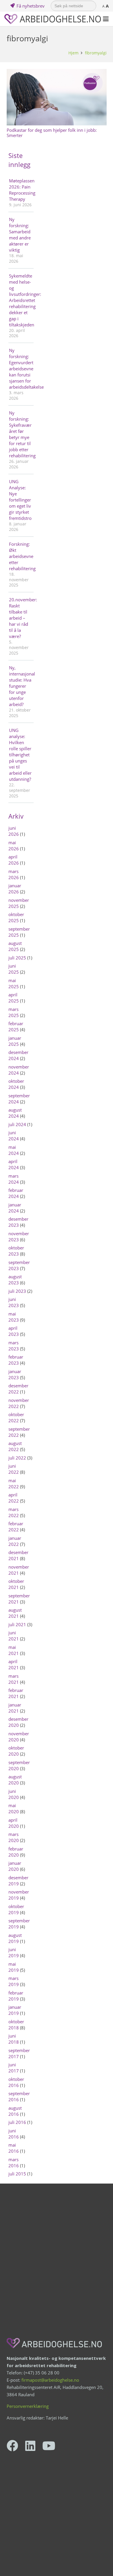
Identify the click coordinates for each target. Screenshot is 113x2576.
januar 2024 (15, 1208)
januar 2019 (15, 2010)
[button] (106, 19)
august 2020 (15, 1780)
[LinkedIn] (30, 2446)
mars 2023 (14, 1346)
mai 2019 (14, 1967)
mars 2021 (14, 1679)
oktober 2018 (16, 2025)
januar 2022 (15, 1541)
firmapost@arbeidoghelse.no (50, 2380)
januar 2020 (15, 1866)
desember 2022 (18, 1389)
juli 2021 (17, 1624)
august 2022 (15, 1446)
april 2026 (14, 860)
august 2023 (15, 1280)
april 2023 (14, 1331)
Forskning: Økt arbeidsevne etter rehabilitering (21, 556)
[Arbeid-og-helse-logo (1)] (53, 19)
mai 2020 (14, 1808)
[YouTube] (49, 2446)
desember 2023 (18, 1222)
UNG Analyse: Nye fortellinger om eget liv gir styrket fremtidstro (20, 500)
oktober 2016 (16, 2082)
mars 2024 (14, 1179)
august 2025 (15, 946)
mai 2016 (14, 2148)
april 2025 (14, 998)
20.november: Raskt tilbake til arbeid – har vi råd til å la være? (21, 618)
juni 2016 (14, 2134)
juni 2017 (14, 2068)
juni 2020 (14, 1794)
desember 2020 (18, 1722)
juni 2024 (14, 1136)
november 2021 (19, 1570)
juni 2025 (14, 969)
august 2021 (15, 1613)
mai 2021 (14, 1650)
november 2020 (19, 1737)
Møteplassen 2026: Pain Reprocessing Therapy (21, 190)
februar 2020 (16, 1852)
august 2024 (15, 1113)
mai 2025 (14, 983)
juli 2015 (17, 2174)
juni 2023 (14, 1302)
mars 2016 (14, 2162)
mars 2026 (14, 874)
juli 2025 (17, 958)
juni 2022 (14, 1469)
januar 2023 (15, 1374)
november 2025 (19, 903)
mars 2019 (14, 1981)
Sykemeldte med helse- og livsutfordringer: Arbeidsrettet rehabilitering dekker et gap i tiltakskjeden (21, 300)
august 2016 (15, 2111)
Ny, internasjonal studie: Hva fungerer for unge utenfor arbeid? (21, 686)
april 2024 (14, 1164)
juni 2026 (14, 831)
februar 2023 (16, 1360)
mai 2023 (14, 1317)
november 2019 (19, 1895)
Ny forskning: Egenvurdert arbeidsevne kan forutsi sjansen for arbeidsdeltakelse (21, 369)
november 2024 (19, 1070)
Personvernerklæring (28, 2406)
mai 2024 (14, 1150)
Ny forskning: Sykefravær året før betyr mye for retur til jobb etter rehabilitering (21, 434)
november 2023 (19, 1237)
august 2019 (15, 1938)
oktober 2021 (16, 1584)
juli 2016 (17, 2122)
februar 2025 (16, 1026)
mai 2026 (14, 846)
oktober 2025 (16, 917)
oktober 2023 (16, 1251)
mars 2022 (14, 1512)
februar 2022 (16, 1527)
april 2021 (14, 1664)
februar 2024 (16, 1193)
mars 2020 (14, 1837)
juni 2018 (14, 2039)
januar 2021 (15, 1708)
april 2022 (14, 1498)
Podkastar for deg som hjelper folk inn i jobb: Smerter (52, 133)
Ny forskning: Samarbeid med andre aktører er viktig (20, 235)
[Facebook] (12, 2446)
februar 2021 (16, 1693)
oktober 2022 (16, 1417)
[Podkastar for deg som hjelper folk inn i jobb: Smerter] (57, 97)
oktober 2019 (16, 1909)
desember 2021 (18, 1555)
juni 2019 (14, 1952)
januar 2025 (15, 1041)
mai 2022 (14, 1483)
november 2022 (19, 1403)
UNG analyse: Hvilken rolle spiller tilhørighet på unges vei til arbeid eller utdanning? (20, 755)
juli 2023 (17, 1291)
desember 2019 (18, 1881)
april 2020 (14, 1823)
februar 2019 (16, 1996)
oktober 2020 (16, 1751)
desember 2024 (18, 1055)
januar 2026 (15, 889)
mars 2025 (14, 1012)
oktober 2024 (16, 1084)
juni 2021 (14, 1636)
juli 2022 (17, 1458)
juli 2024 (17, 1124)
